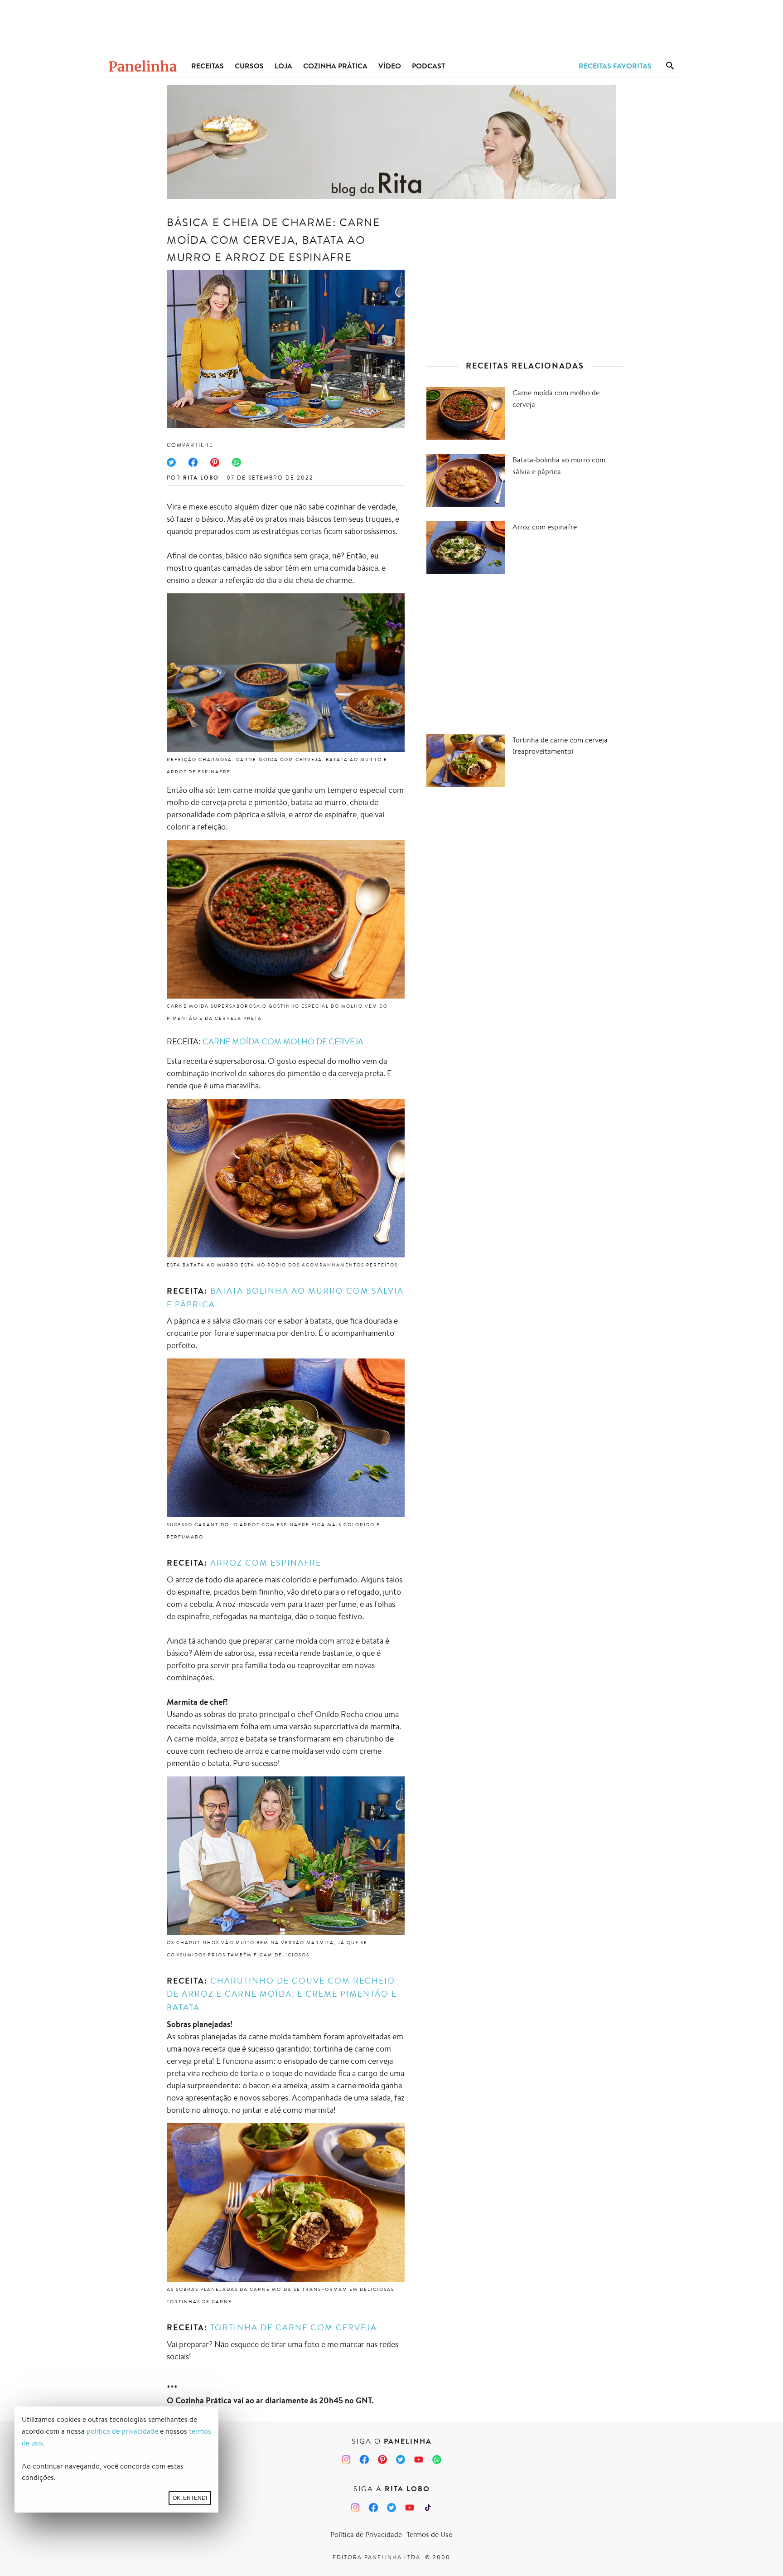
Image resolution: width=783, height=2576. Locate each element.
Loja (283, 66)
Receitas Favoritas (615, 66)
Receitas (208, 66)
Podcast (428, 66)
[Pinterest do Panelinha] (382, 2460)
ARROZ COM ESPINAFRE (266, 1562)
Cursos (249, 66)
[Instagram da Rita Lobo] (355, 2508)
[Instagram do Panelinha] (346, 2460)
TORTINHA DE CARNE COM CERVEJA (294, 2327)
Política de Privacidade (366, 2535)
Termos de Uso (430, 2535)
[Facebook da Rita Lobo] (373, 2508)
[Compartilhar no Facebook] (193, 462)
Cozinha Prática (335, 66)
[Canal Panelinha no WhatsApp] (437, 2460)
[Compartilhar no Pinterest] (215, 462)
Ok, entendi (190, 2498)
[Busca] (670, 66)
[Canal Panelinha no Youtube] (419, 2460)
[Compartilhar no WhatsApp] (237, 462)
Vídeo (390, 66)
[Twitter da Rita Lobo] (391, 2508)
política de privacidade (122, 2431)
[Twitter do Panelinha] (401, 2460)
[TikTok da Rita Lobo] (428, 2508)
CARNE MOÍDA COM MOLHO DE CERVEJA (283, 1041)
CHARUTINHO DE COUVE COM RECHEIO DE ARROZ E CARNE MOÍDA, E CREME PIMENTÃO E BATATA (282, 1994)
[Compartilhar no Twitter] (171, 462)
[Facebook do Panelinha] (364, 2460)
